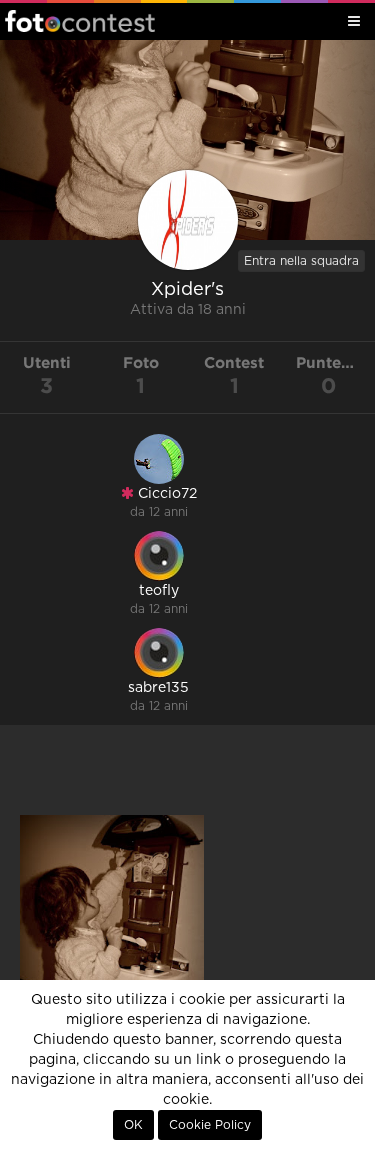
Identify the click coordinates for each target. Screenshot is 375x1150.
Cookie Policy (210, 1125)
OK (133, 1125)
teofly (159, 591)
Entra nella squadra (301, 261)
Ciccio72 (165, 494)
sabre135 (158, 688)
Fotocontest (80, 21)
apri (112, 965)
